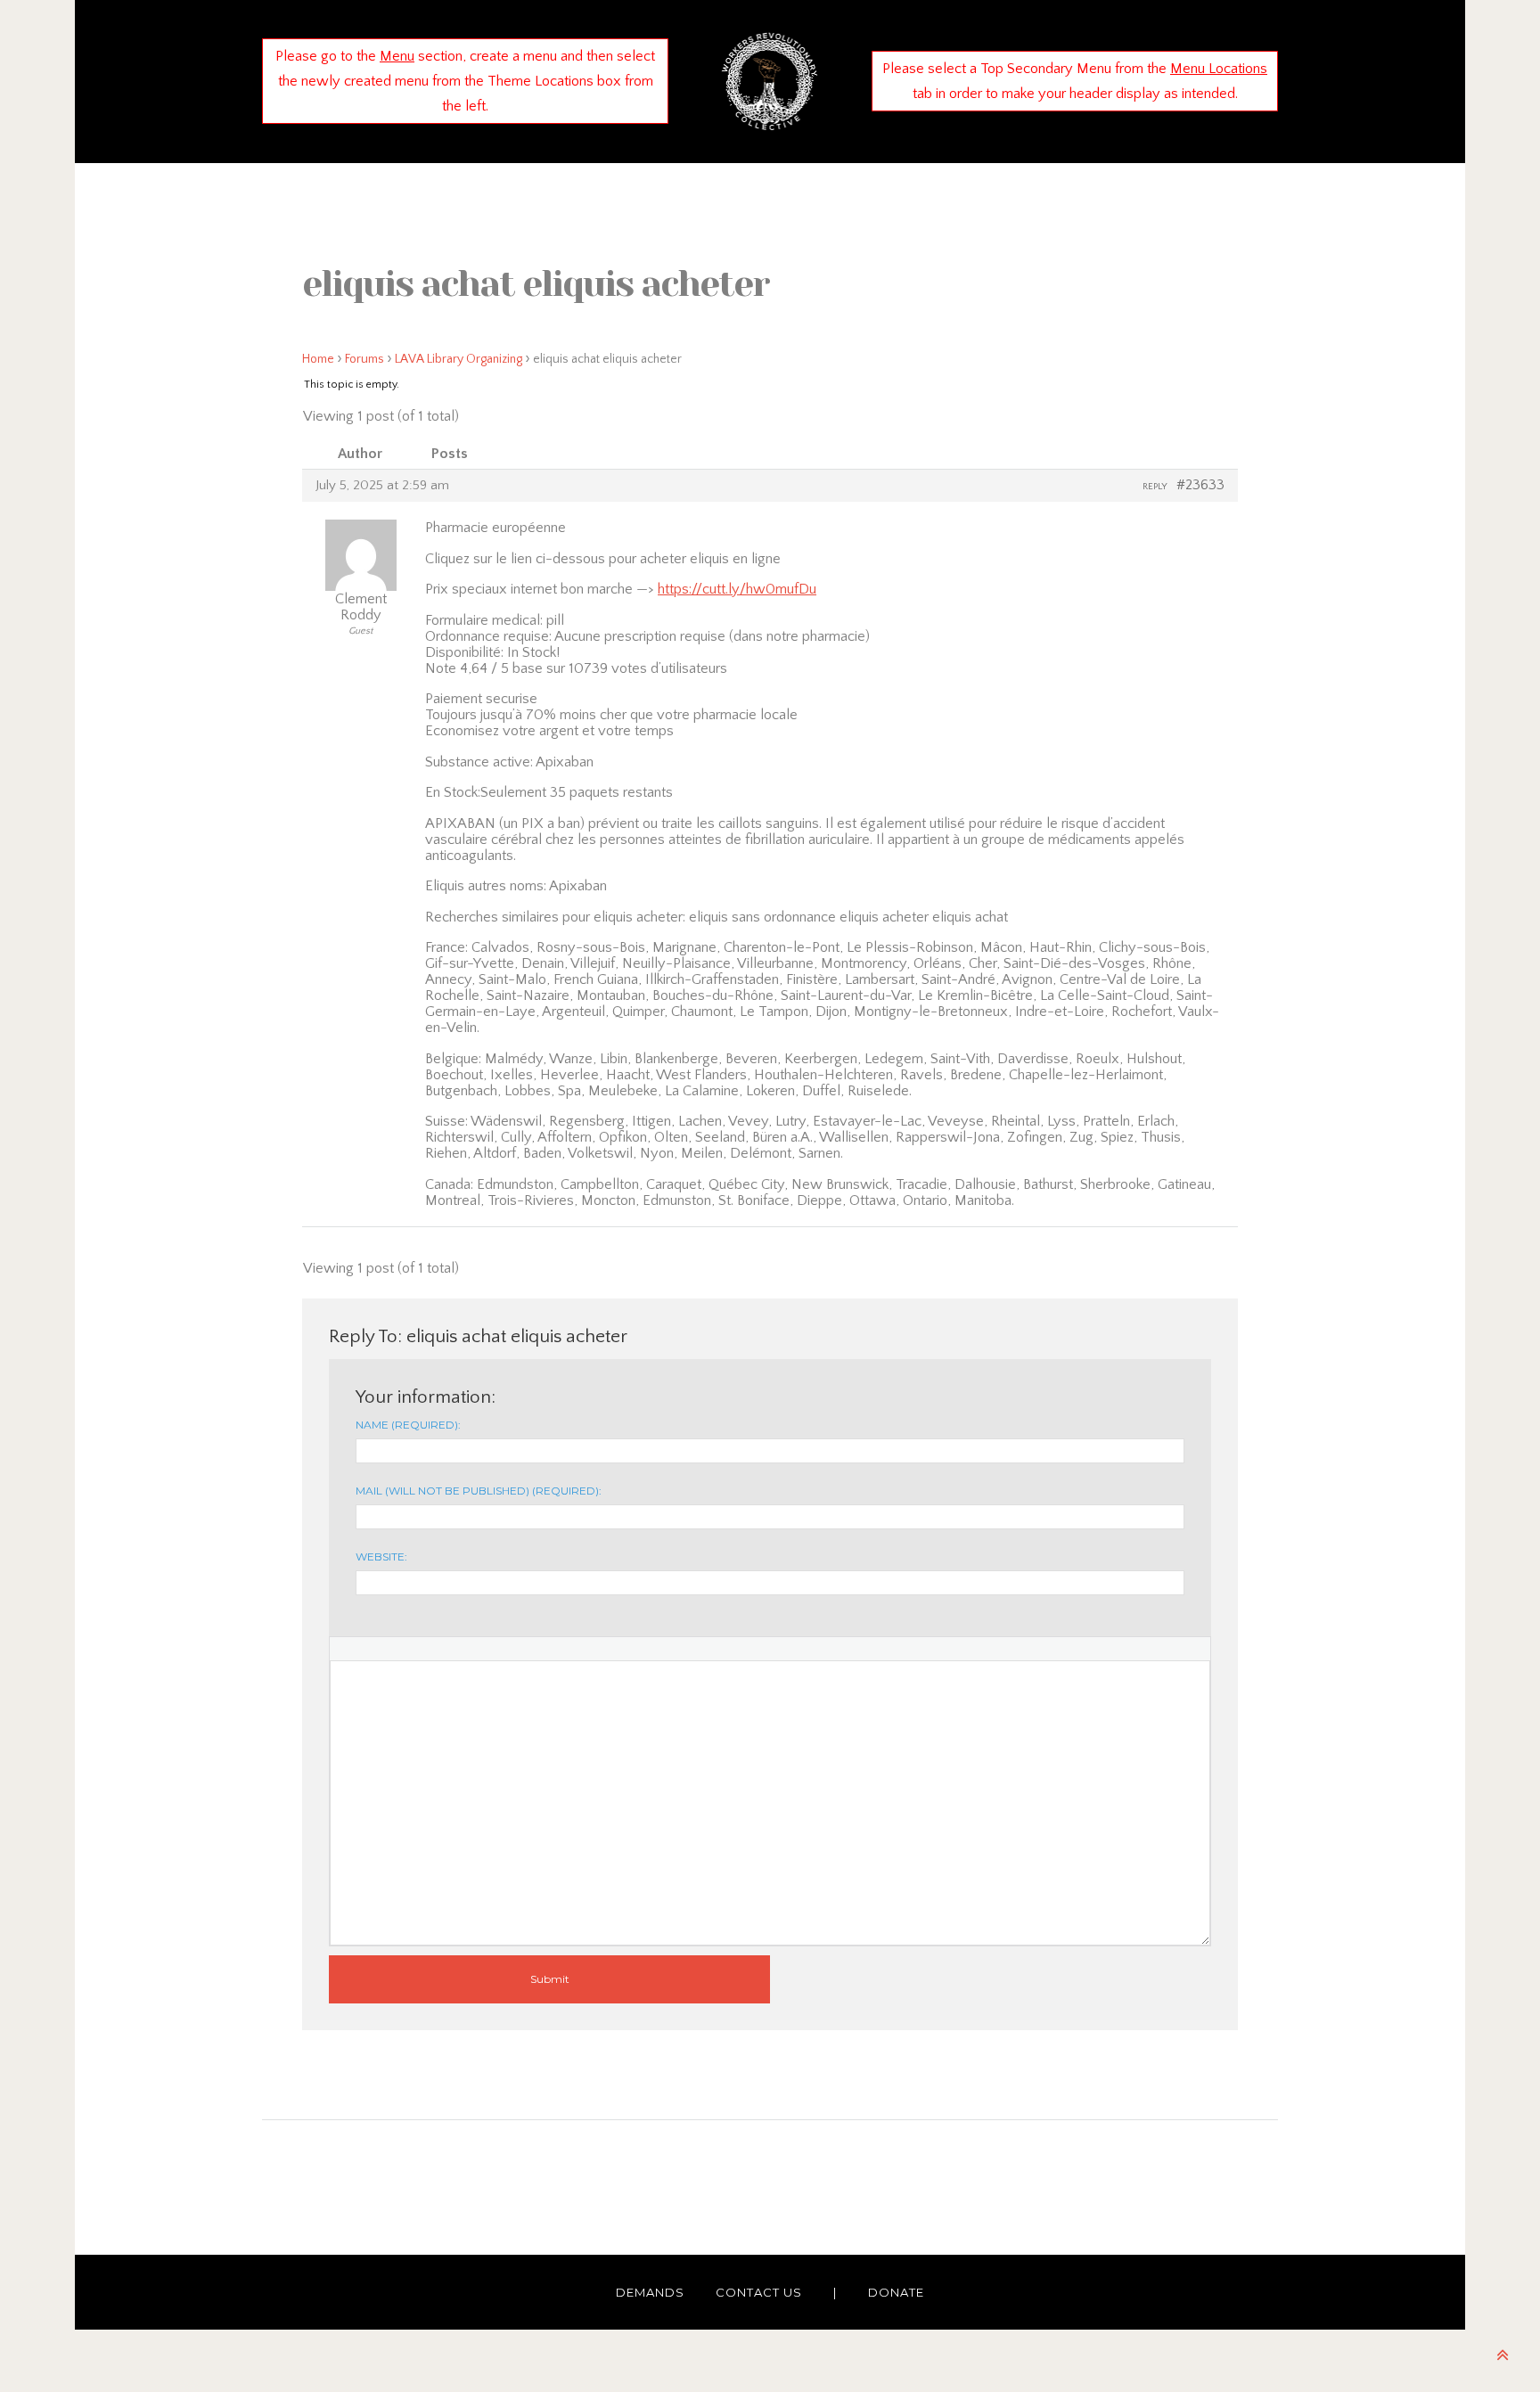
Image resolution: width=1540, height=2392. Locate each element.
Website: (381, 1556)
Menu (397, 56)
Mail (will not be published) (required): (479, 1491)
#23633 (1200, 485)
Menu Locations (1219, 69)
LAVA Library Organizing (459, 359)
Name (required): (408, 1425)
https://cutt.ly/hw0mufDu (737, 589)
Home (318, 359)
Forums (365, 359)
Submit (550, 1979)
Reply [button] (1155, 487)
